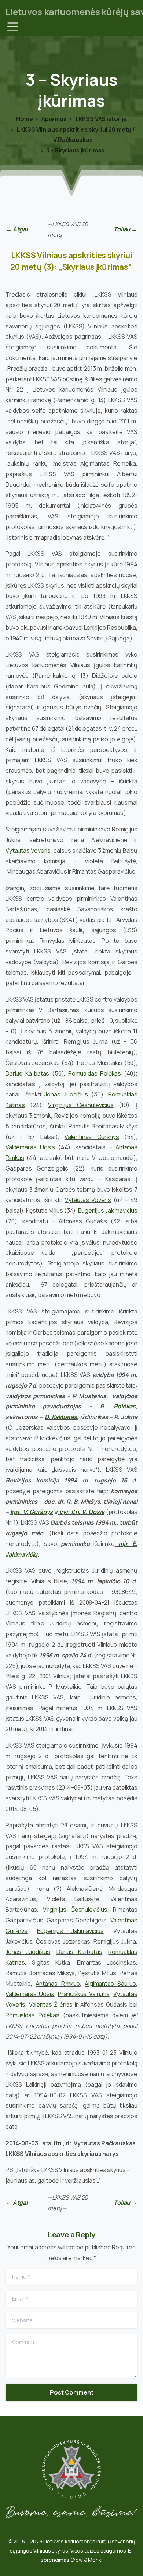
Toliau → (125, 229)
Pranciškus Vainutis (84, 1994)
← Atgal (17, 229)
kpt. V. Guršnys (32, 1512)
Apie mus (54, 119)
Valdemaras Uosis (30, 1147)
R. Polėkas (118, 1406)
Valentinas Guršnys (92, 1137)
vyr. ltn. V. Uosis (82, 1512)
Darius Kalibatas (27, 1073)
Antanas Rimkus (58, 1984)
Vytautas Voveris (28, 850)
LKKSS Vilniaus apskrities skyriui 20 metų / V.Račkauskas (75, 135)
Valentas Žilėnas (51, 2004)
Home (24, 119)
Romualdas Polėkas (95, 1073)
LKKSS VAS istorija (101, 119)
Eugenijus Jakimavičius (108, 1210)
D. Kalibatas (61, 1417)
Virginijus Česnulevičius (81, 1105)
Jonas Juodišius (66, 1094)
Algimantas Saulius (110, 1984)
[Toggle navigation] (13, 27)
